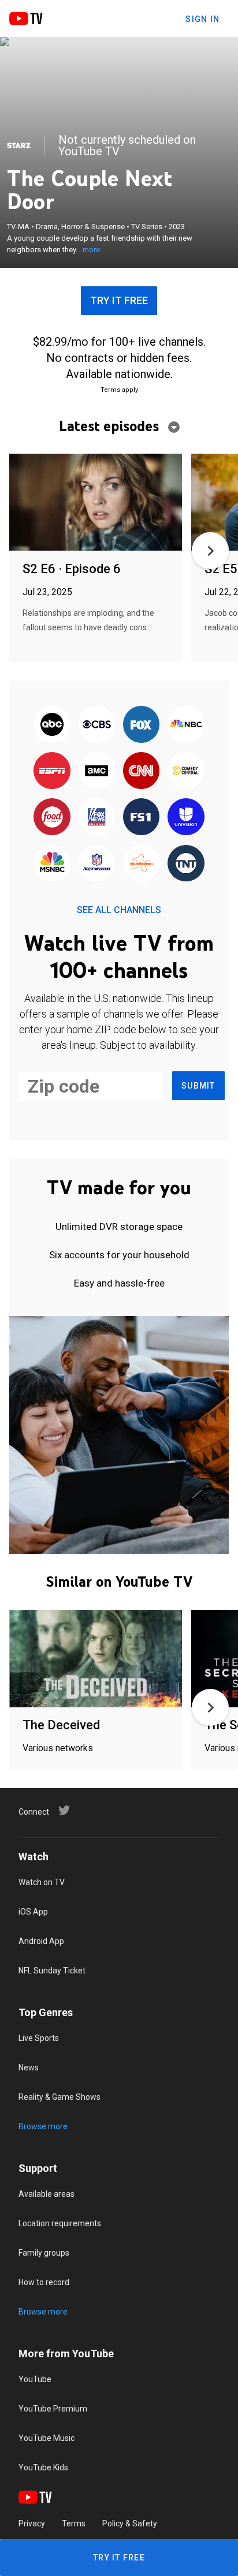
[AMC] (97, 771)
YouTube (35, 2379)
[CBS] (97, 725)
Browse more (43, 2126)
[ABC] (52, 725)
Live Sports (39, 2038)
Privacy (32, 2523)
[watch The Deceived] (96, 1659)
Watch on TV (42, 1882)
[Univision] (186, 818)
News (29, 2067)
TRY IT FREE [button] (119, 300)
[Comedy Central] (186, 771)
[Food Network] (52, 818)
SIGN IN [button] (202, 19)
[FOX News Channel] (97, 818)
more (91, 250)
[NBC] (186, 725)
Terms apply (119, 390)
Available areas (47, 2194)
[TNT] (186, 864)
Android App (41, 1941)
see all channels (119, 910)
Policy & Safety (130, 2523)
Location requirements (60, 2223)
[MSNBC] (52, 864)
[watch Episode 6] (96, 503)
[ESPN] (52, 771)
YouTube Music (47, 2438)
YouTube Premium (53, 2409)
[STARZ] (19, 145)
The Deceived (61, 1725)
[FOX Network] (141, 725)
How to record (44, 2282)
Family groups (44, 2253)
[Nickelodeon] (141, 864)
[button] (210, 551)
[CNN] (141, 771)
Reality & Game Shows (59, 2097)
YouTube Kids (43, 2467)
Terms (74, 2523)
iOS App (33, 1912)
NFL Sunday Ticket (52, 1971)
